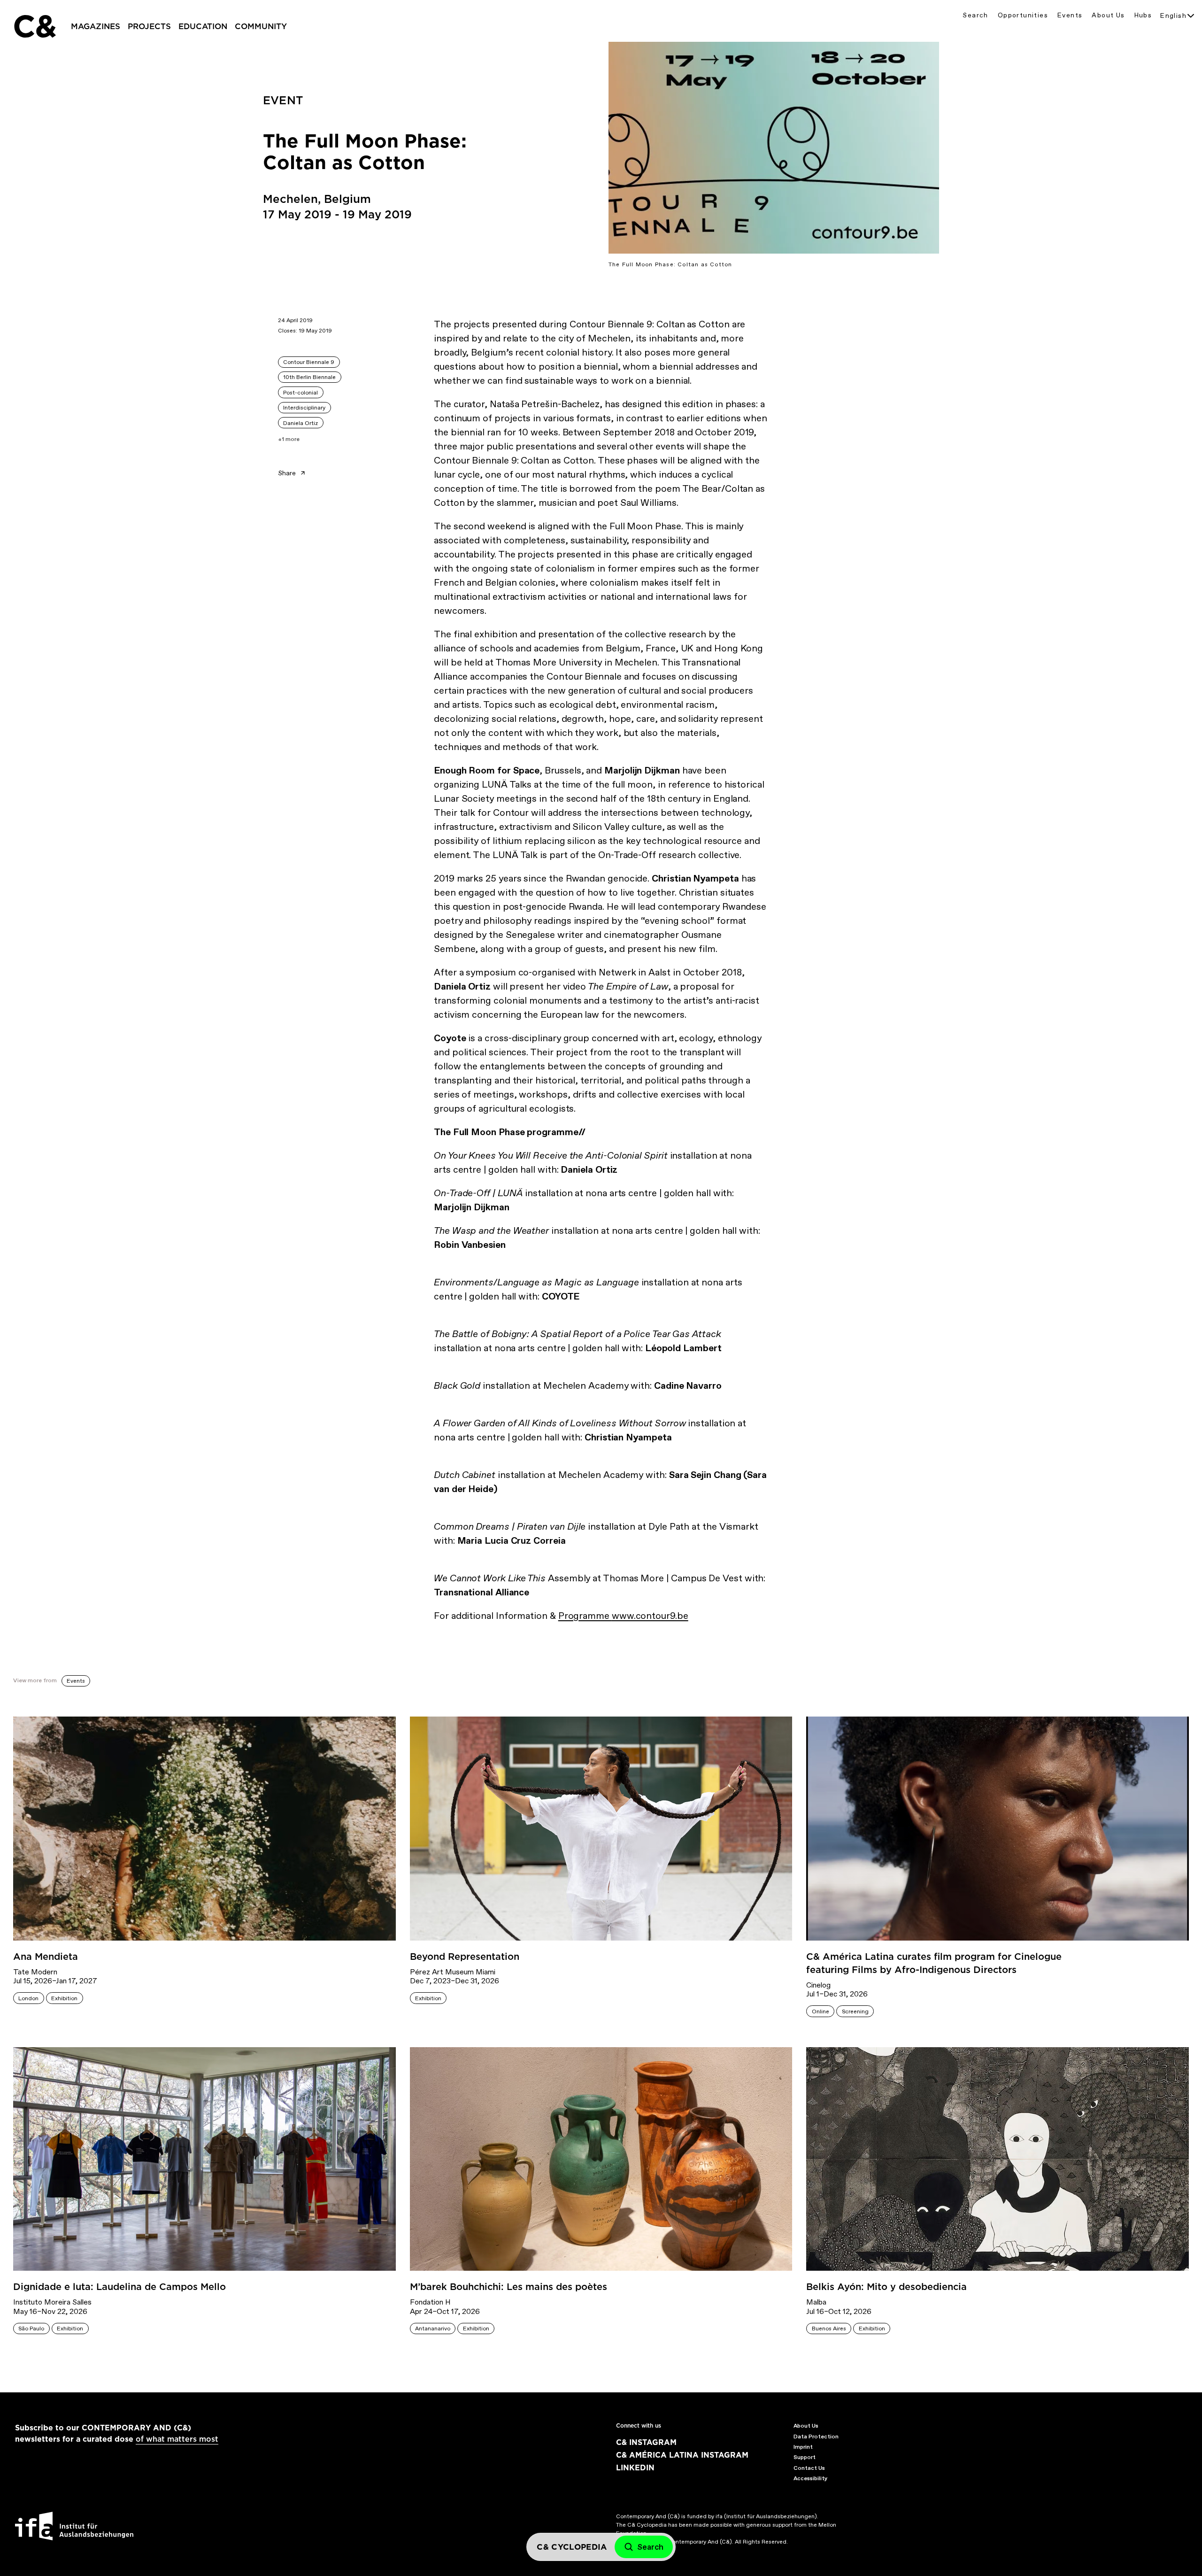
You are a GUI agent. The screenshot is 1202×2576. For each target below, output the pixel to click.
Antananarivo (433, 2328)
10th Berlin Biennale (309, 377)
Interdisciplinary (304, 408)
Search (975, 15)
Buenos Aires (829, 2328)
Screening (855, 2011)
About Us (1108, 15)
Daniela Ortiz (300, 423)
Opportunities (1023, 15)
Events (1070, 15)
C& (34, 26)
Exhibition (64, 1998)
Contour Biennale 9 (309, 362)
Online (821, 2011)
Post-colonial (300, 393)
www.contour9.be (650, 1616)
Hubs (1143, 15)
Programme (585, 1616)
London (28, 1998)
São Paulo (31, 2328)
